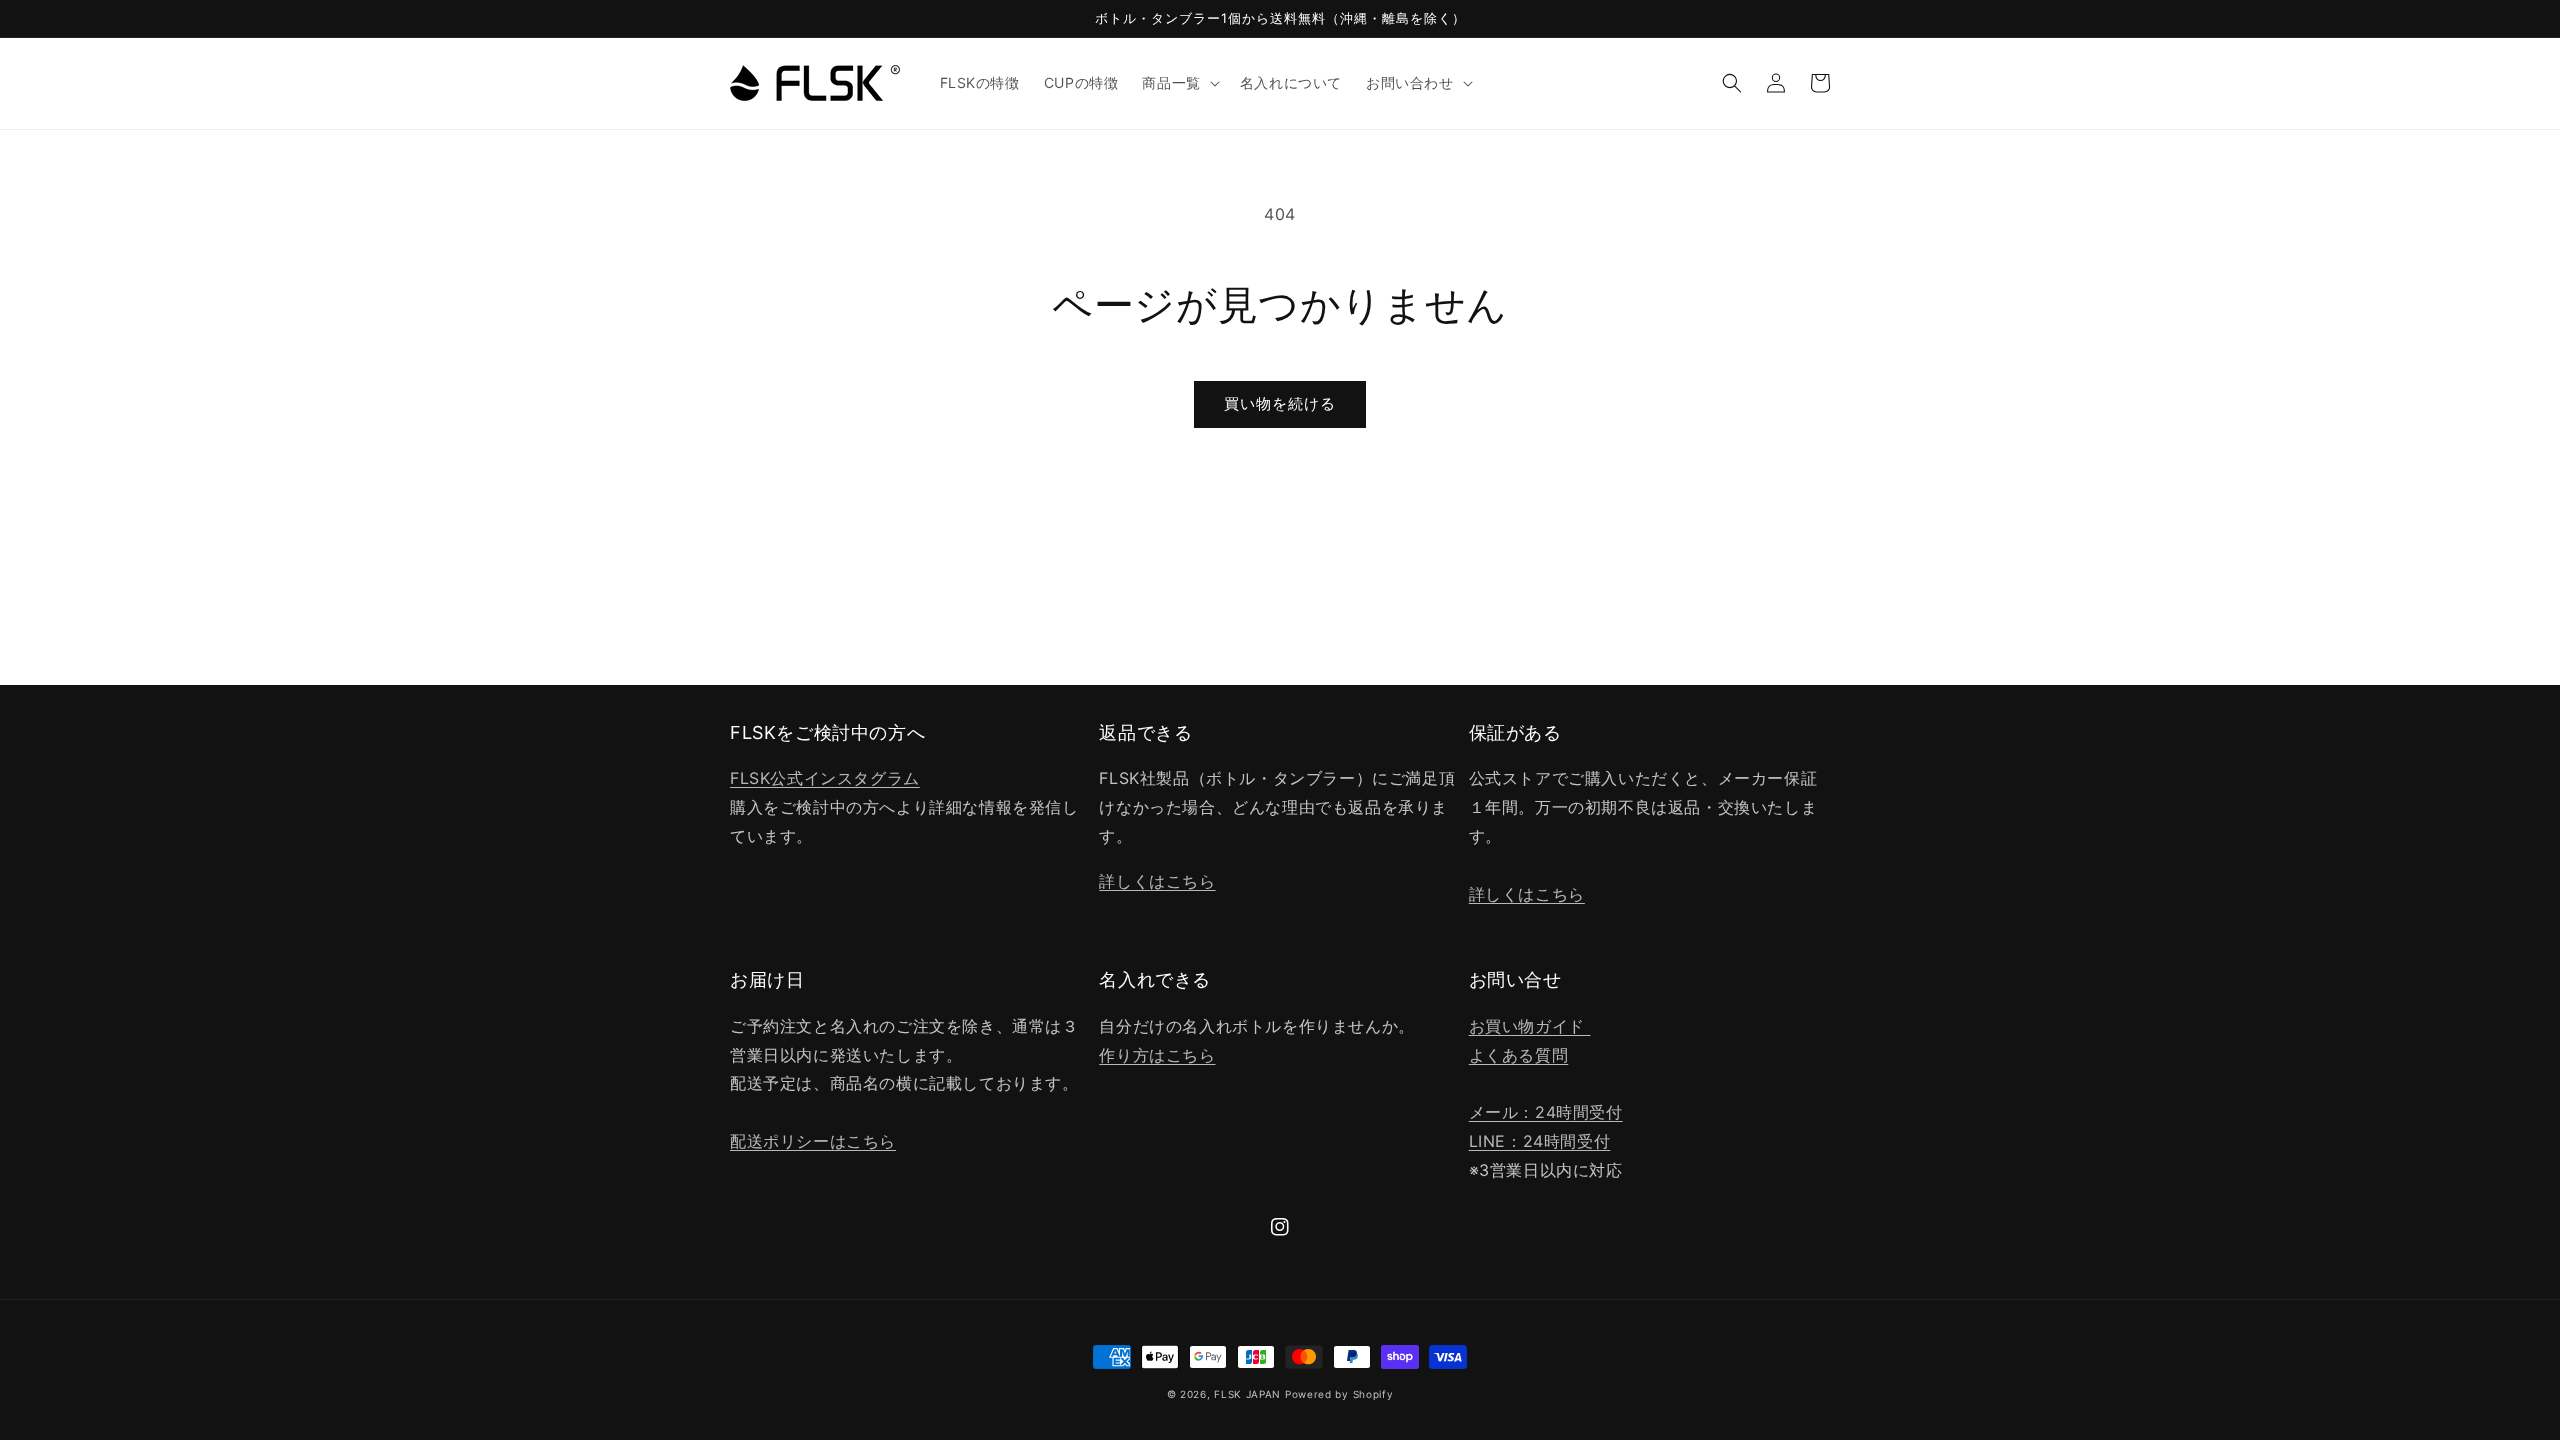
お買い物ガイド (1530, 1026)
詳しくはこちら (1157, 881)
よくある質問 (1519, 1055)
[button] (1178, 83)
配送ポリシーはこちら (813, 1141)
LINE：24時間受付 (1540, 1141)
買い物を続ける (1280, 403)
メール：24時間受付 (1546, 1112)
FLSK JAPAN (1247, 1394)
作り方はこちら (1157, 1055)
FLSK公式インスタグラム (825, 778)
